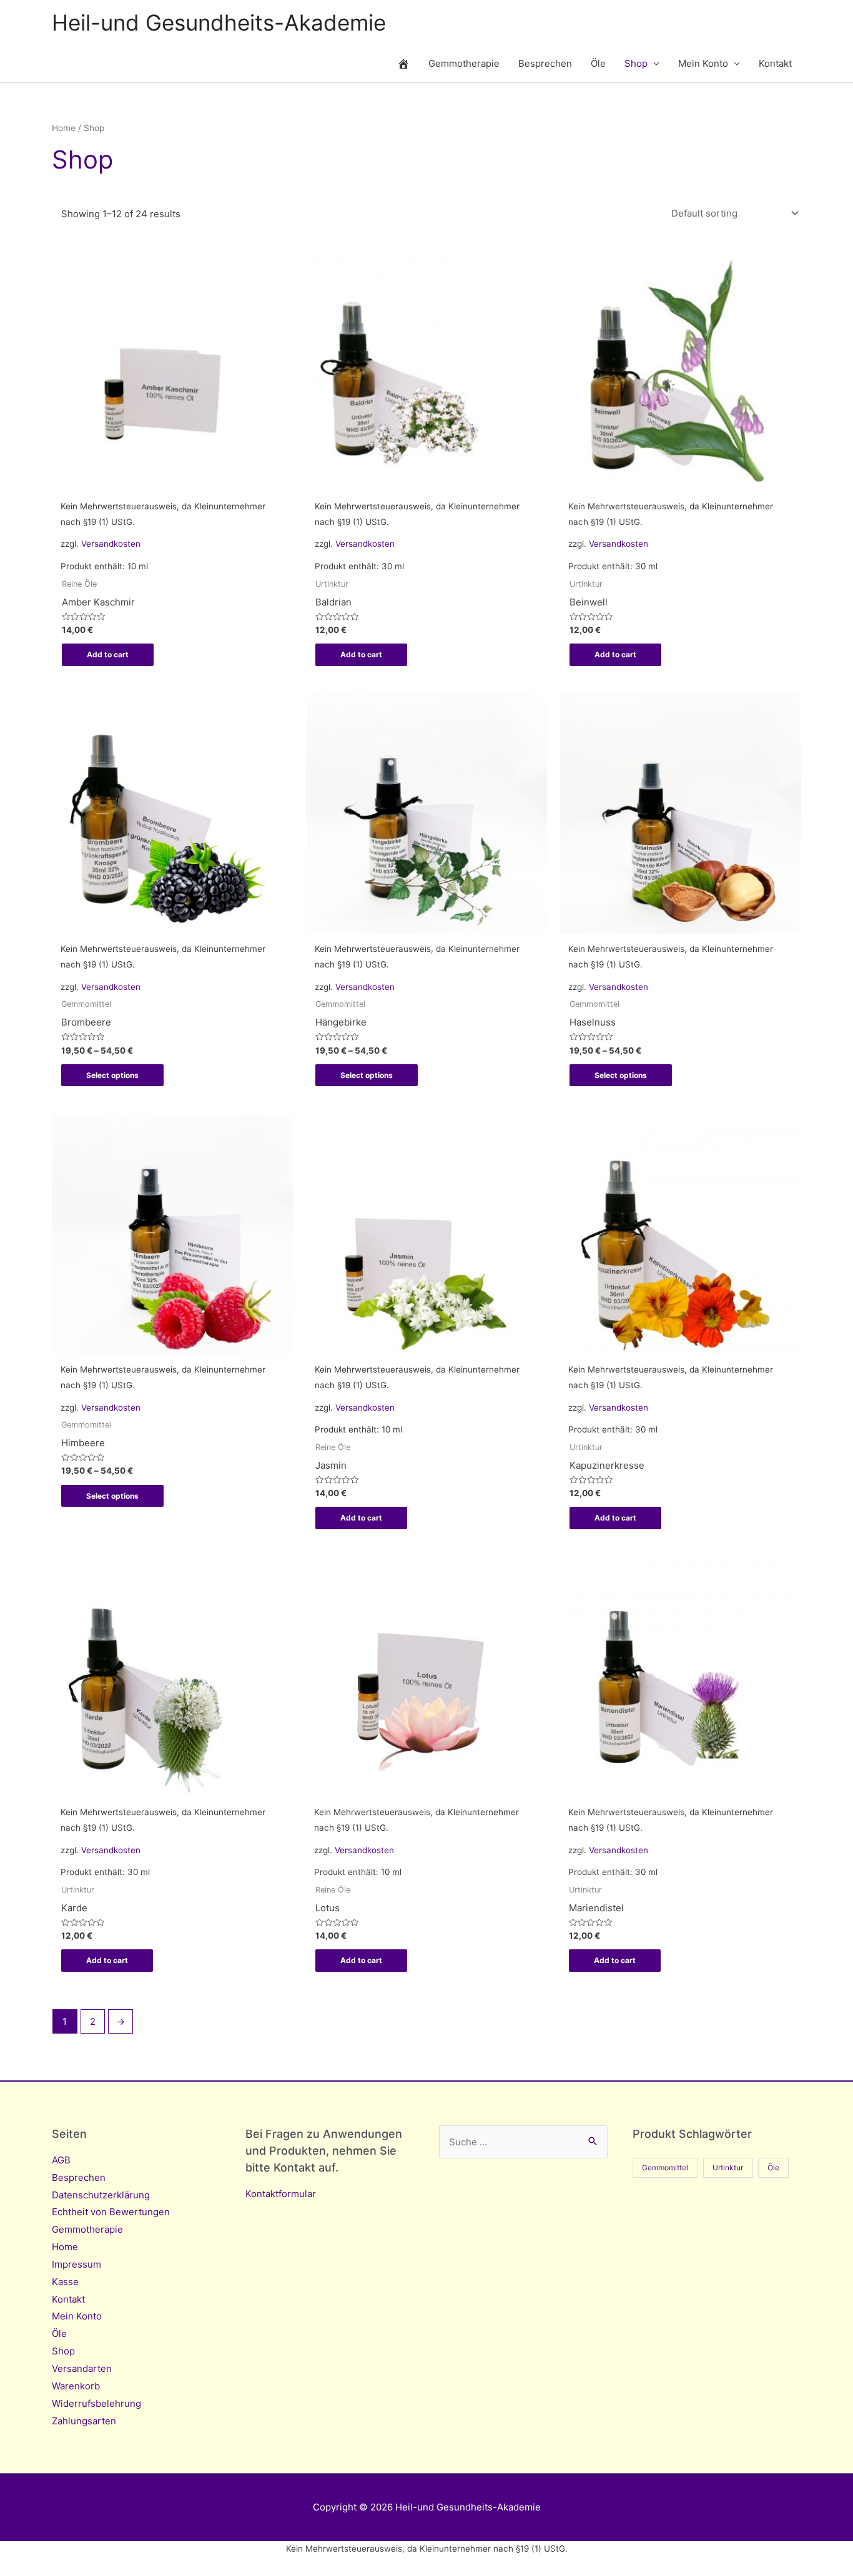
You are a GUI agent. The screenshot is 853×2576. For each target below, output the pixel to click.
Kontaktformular (281, 2194)
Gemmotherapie (464, 63)
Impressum (76, 2264)
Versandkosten (111, 544)
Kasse (65, 2282)
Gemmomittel (665, 2167)
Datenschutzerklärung (101, 2195)
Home (64, 128)
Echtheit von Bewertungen (111, 2212)
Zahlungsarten (84, 2421)
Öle (598, 63)
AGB (61, 2160)
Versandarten (82, 2368)
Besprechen (545, 63)
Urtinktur (728, 2167)
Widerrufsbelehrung (96, 2403)
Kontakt (775, 63)
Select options (112, 1075)
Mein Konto (703, 63)
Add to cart (108, 654)
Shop (636, 63)
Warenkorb (76, 2386)
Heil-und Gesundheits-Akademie (219, 22)
